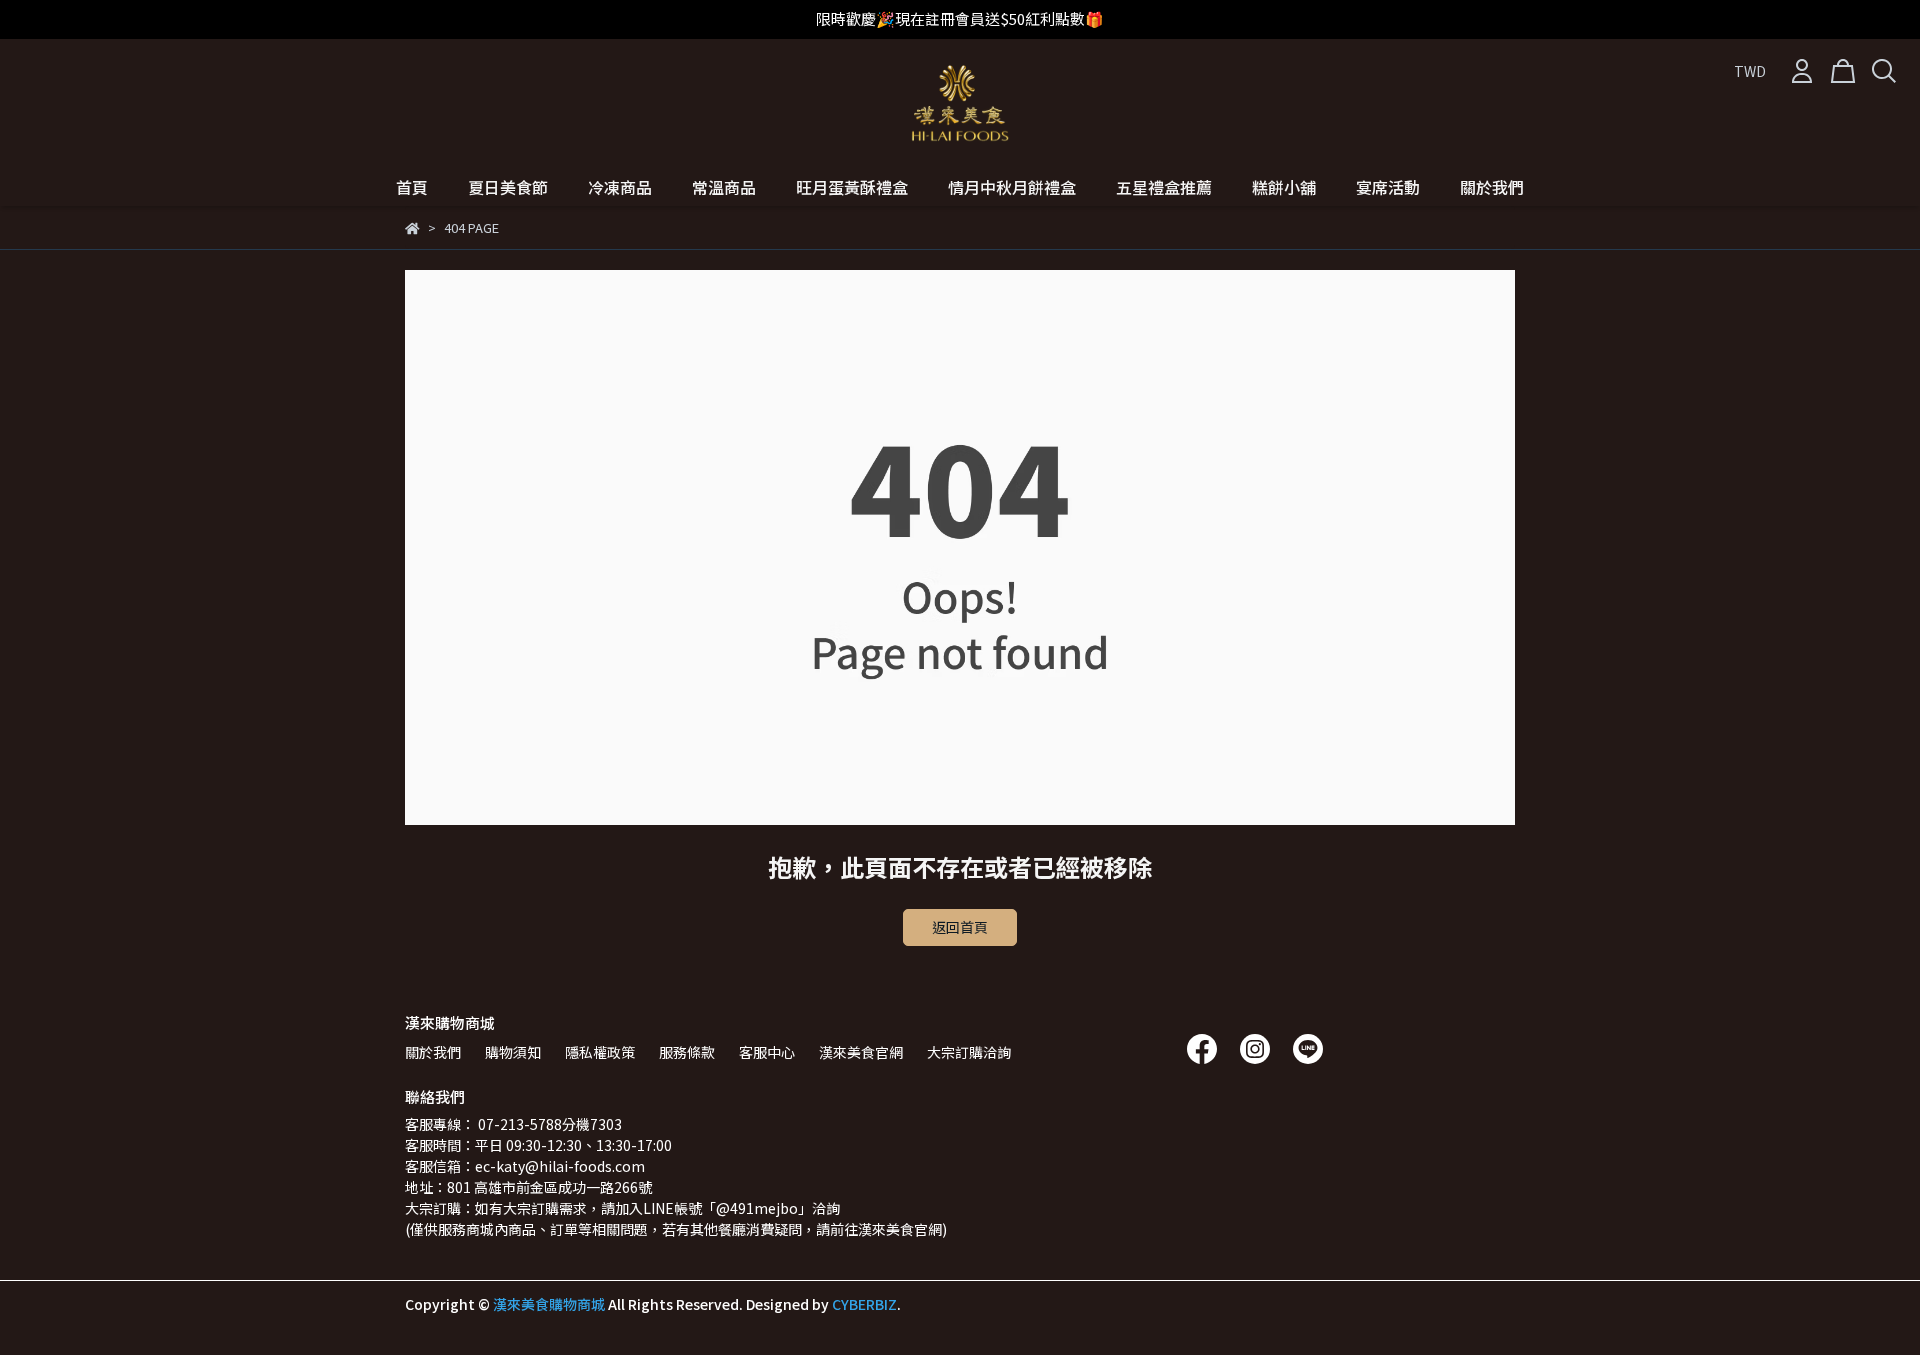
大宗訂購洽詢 (969, 1052)
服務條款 (687, 1052)
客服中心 (767, 1052)
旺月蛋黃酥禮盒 (852, 187)
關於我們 (1492, 187)
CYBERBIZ (864, 1304)
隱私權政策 (600, 1052)
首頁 (412, 187)
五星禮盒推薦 (1164, 187)
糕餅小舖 (1284, 187)
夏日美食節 (508, 187)
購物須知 (513, 1052)
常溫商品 (724, 187)
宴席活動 (1388, 187)
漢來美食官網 (861, 1052)
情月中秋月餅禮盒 (1012, 187)
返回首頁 (960, 927)
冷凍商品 (620, 187)
